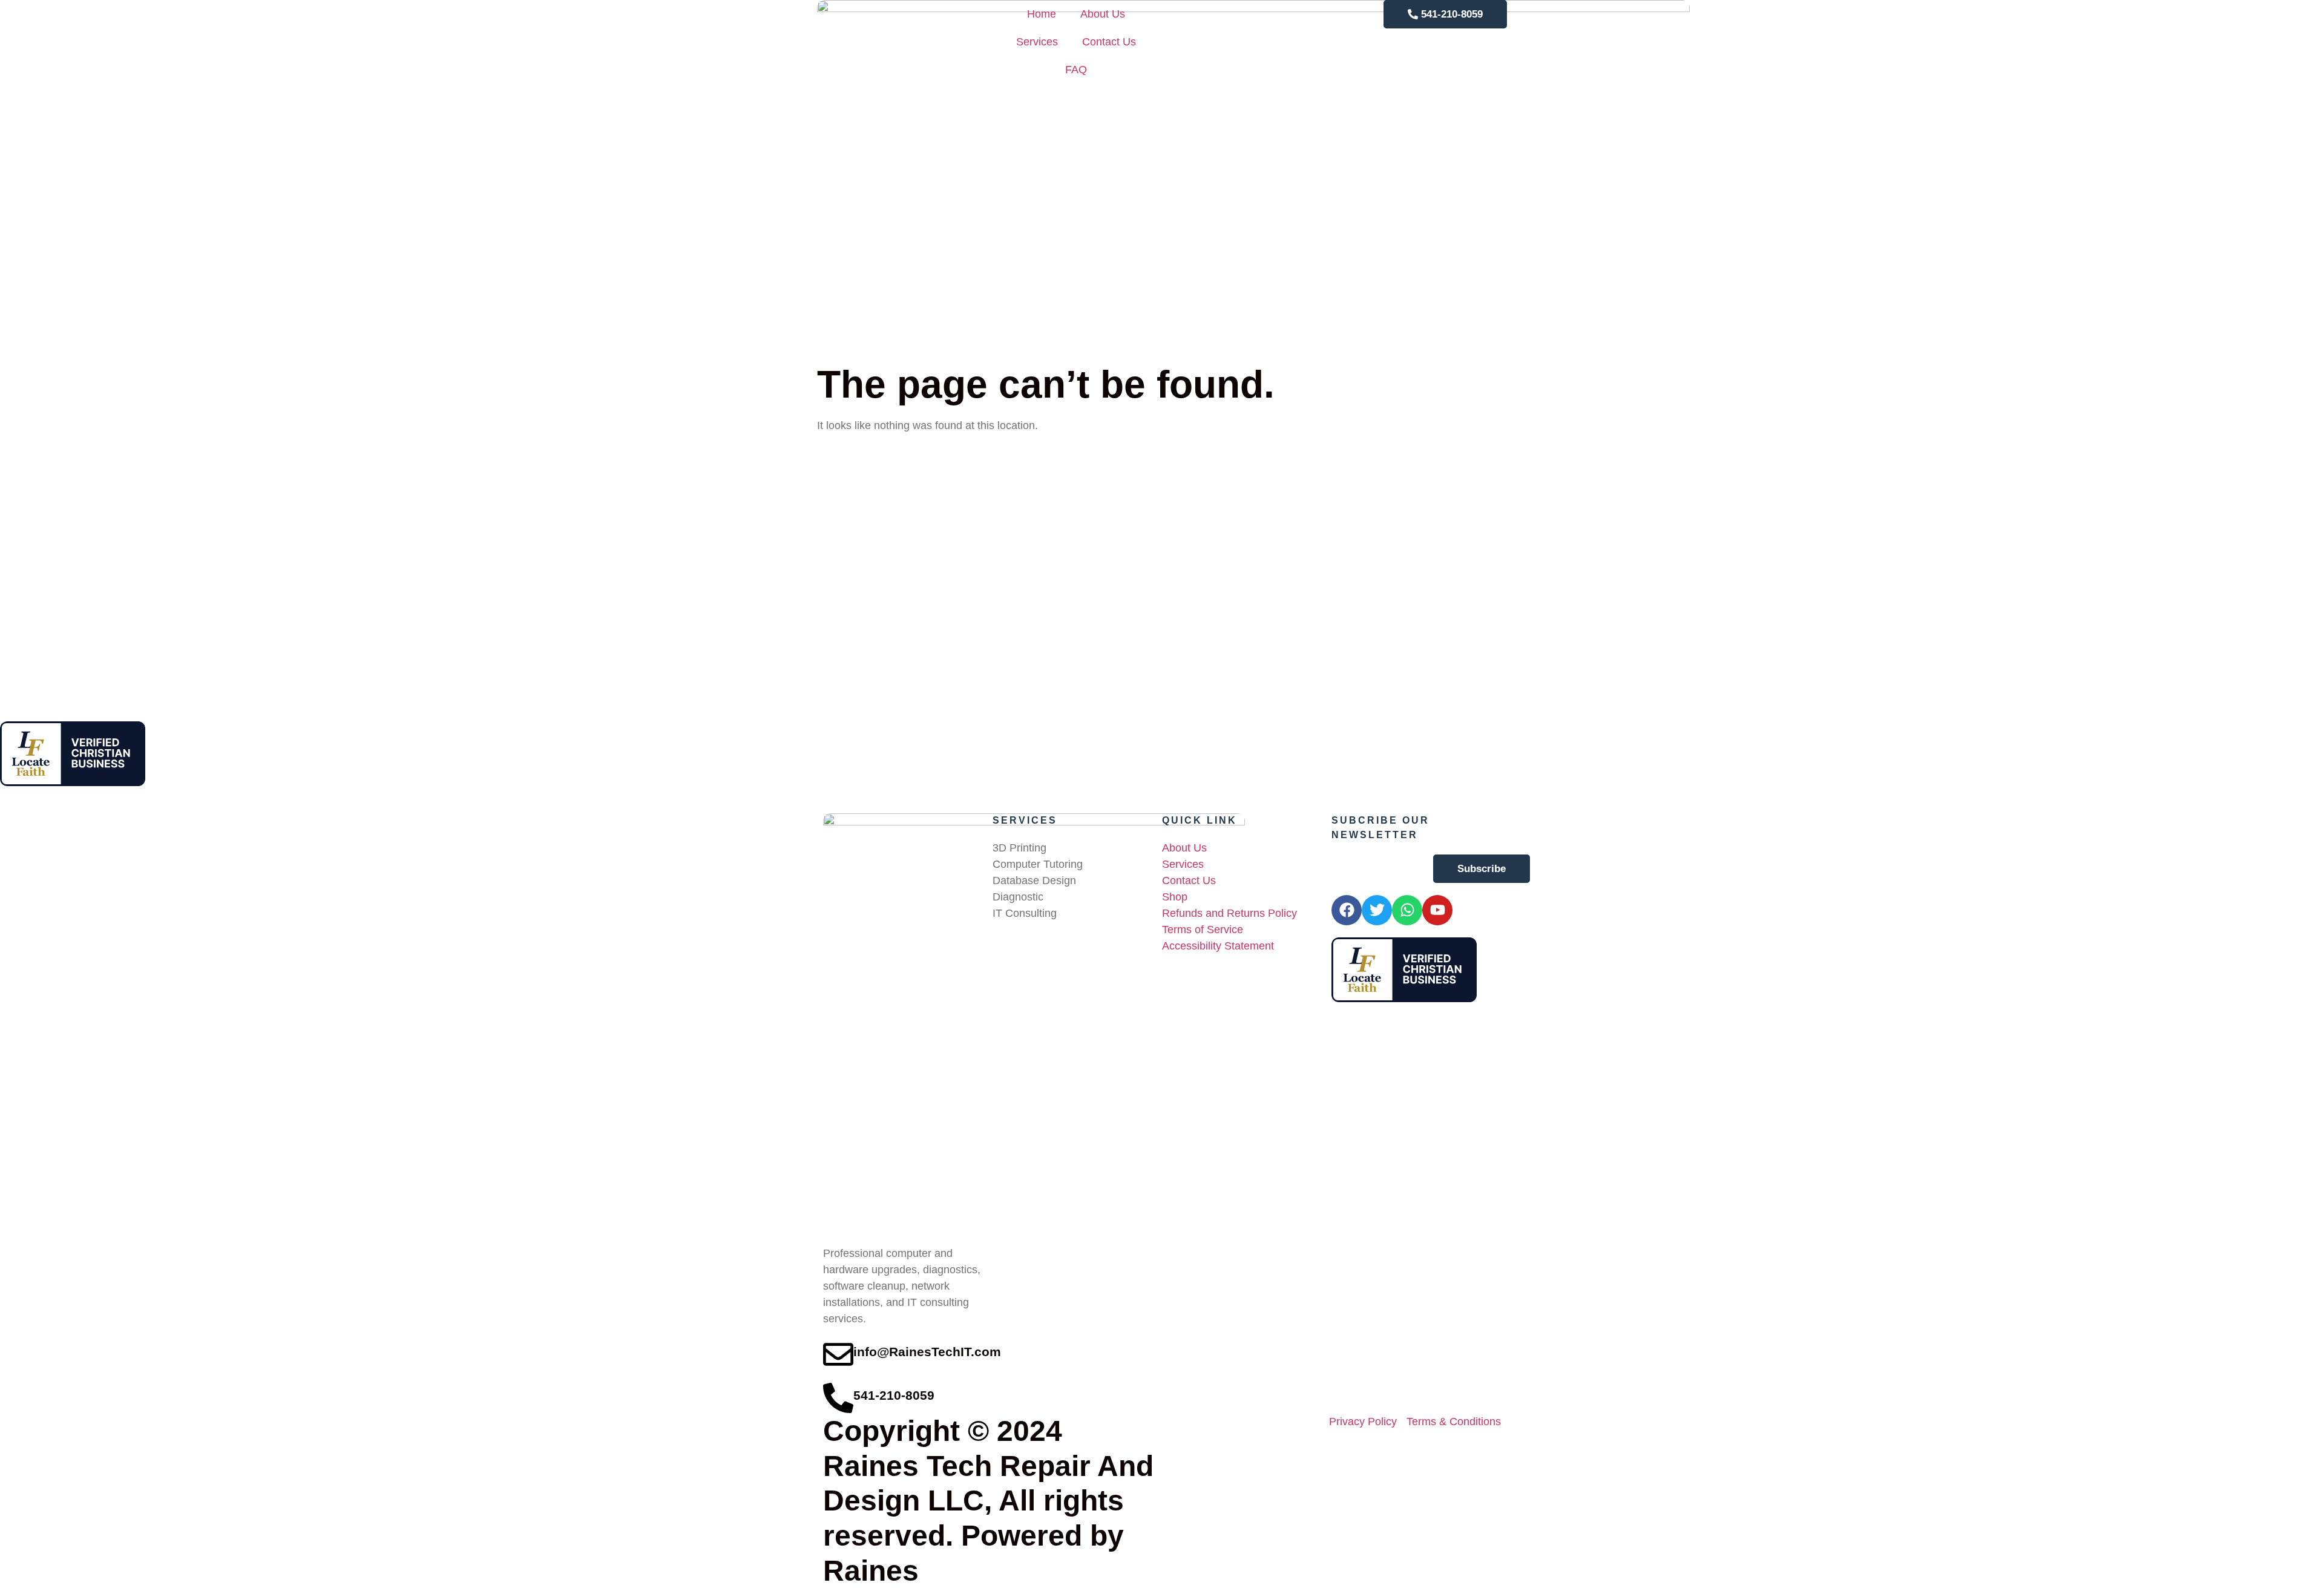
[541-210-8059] (838, 1398)
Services (1037, 42)
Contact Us (1109, 42)
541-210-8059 (894, 1396)
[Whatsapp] (1407, 910)
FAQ (1076, 70)
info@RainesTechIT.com (927, 1352)
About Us (1103, 14)
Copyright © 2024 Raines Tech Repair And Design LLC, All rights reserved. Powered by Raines (988, 1501)
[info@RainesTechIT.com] (838, 1354)
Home (1042, 14)
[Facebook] (1347, 910)
